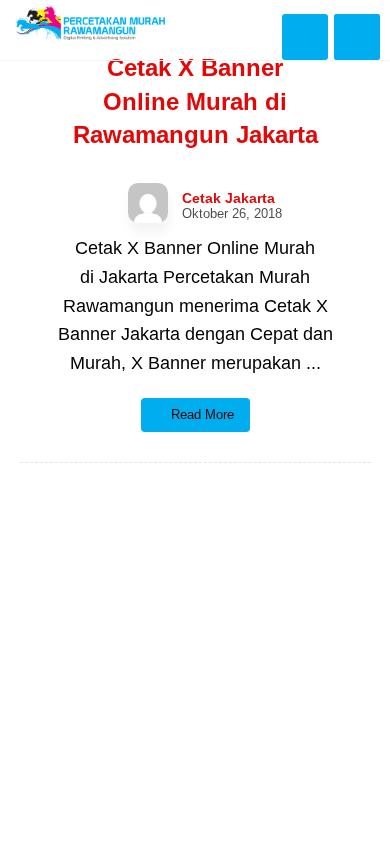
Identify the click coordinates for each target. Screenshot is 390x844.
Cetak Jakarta (228, 198)
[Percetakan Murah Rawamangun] (90, 23)
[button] (357, 37)
